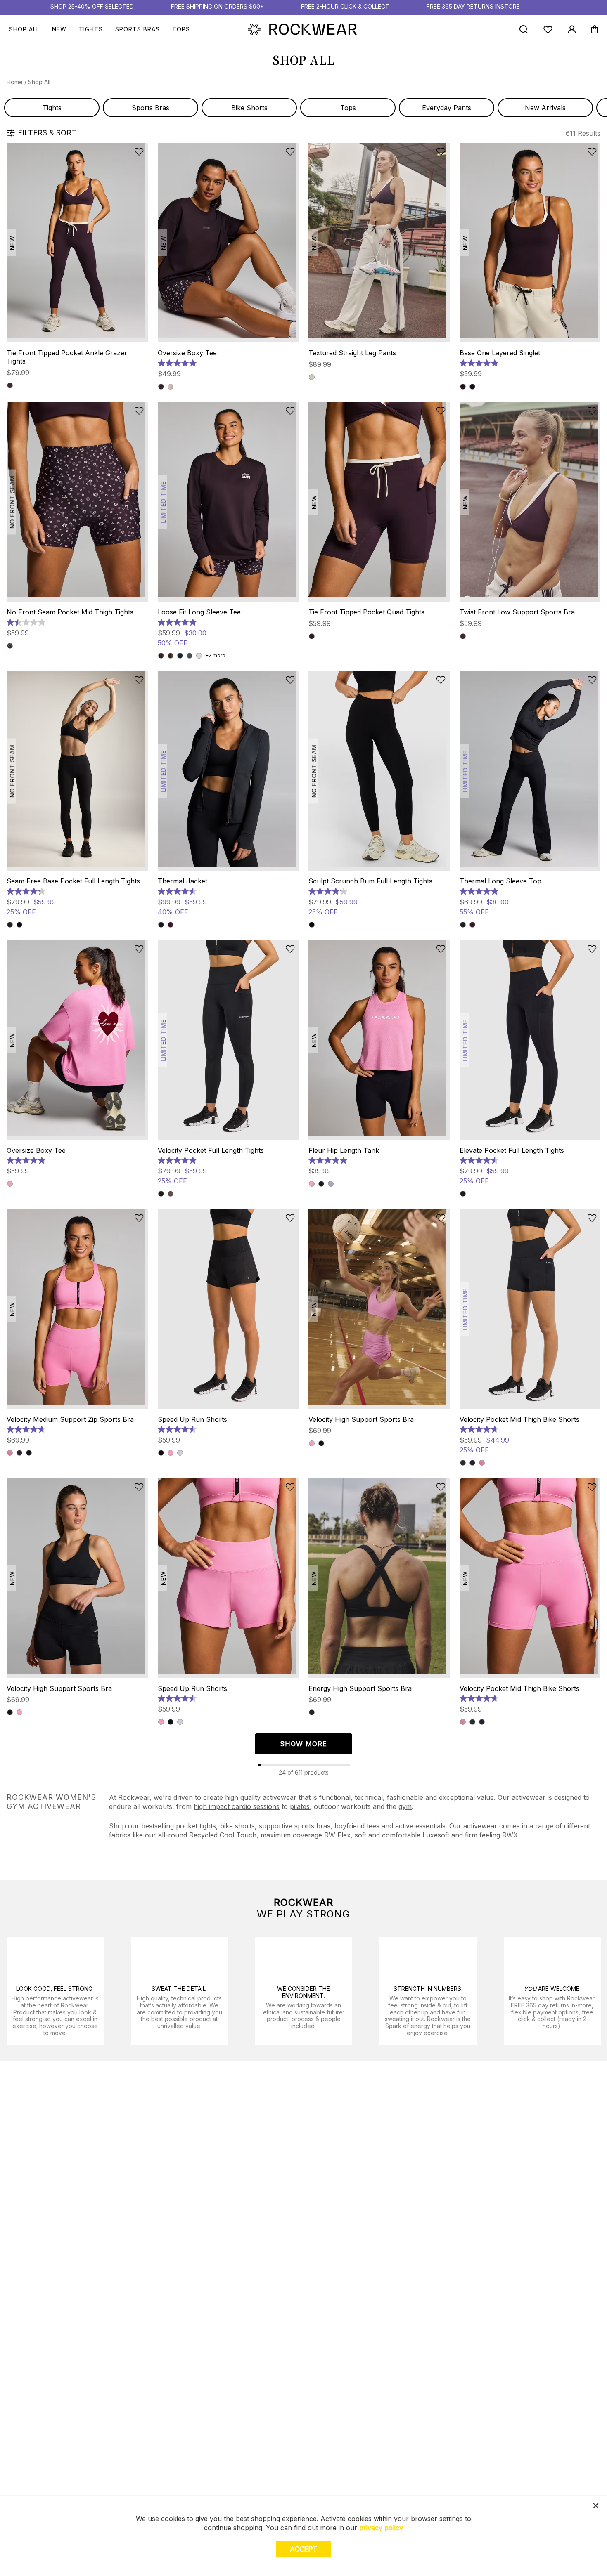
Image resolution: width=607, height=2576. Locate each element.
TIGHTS (91, 29)
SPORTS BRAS (138, 29)
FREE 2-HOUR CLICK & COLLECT (345, 6)
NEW (59, 29)
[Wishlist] (548, 30)
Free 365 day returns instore (473, 6)
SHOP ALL (24, 29)
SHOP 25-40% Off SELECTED (92, 6)
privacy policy (381, 2528)
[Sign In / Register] (572, 29)
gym (405, 1806)
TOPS (181, 29)
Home (15, 82)
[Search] (523, 29)
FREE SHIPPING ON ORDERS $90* (217, 6)
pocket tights (196, 1826)
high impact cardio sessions (237, 1806)
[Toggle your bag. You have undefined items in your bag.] (595, 29)
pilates (300, 1806)
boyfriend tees (357, 1826)
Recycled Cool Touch (223, 1835)
